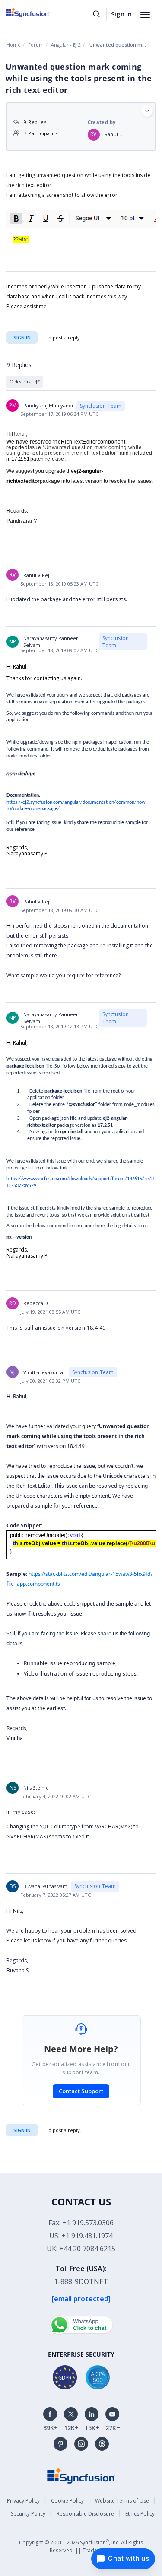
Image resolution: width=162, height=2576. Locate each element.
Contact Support (81, 2091)
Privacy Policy (23, 2501)
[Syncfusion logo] (38, 13)
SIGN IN (22, 2130)
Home (14, 45)
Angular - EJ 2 (66, 45)
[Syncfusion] (81, 2475)
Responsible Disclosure (85, 2514)
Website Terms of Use (122, 2501)
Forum (36, 45)
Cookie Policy (67, 2501)
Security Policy (28, 2514)
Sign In (121, 14)
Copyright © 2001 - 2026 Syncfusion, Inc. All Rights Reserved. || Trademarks (81, 2546)
